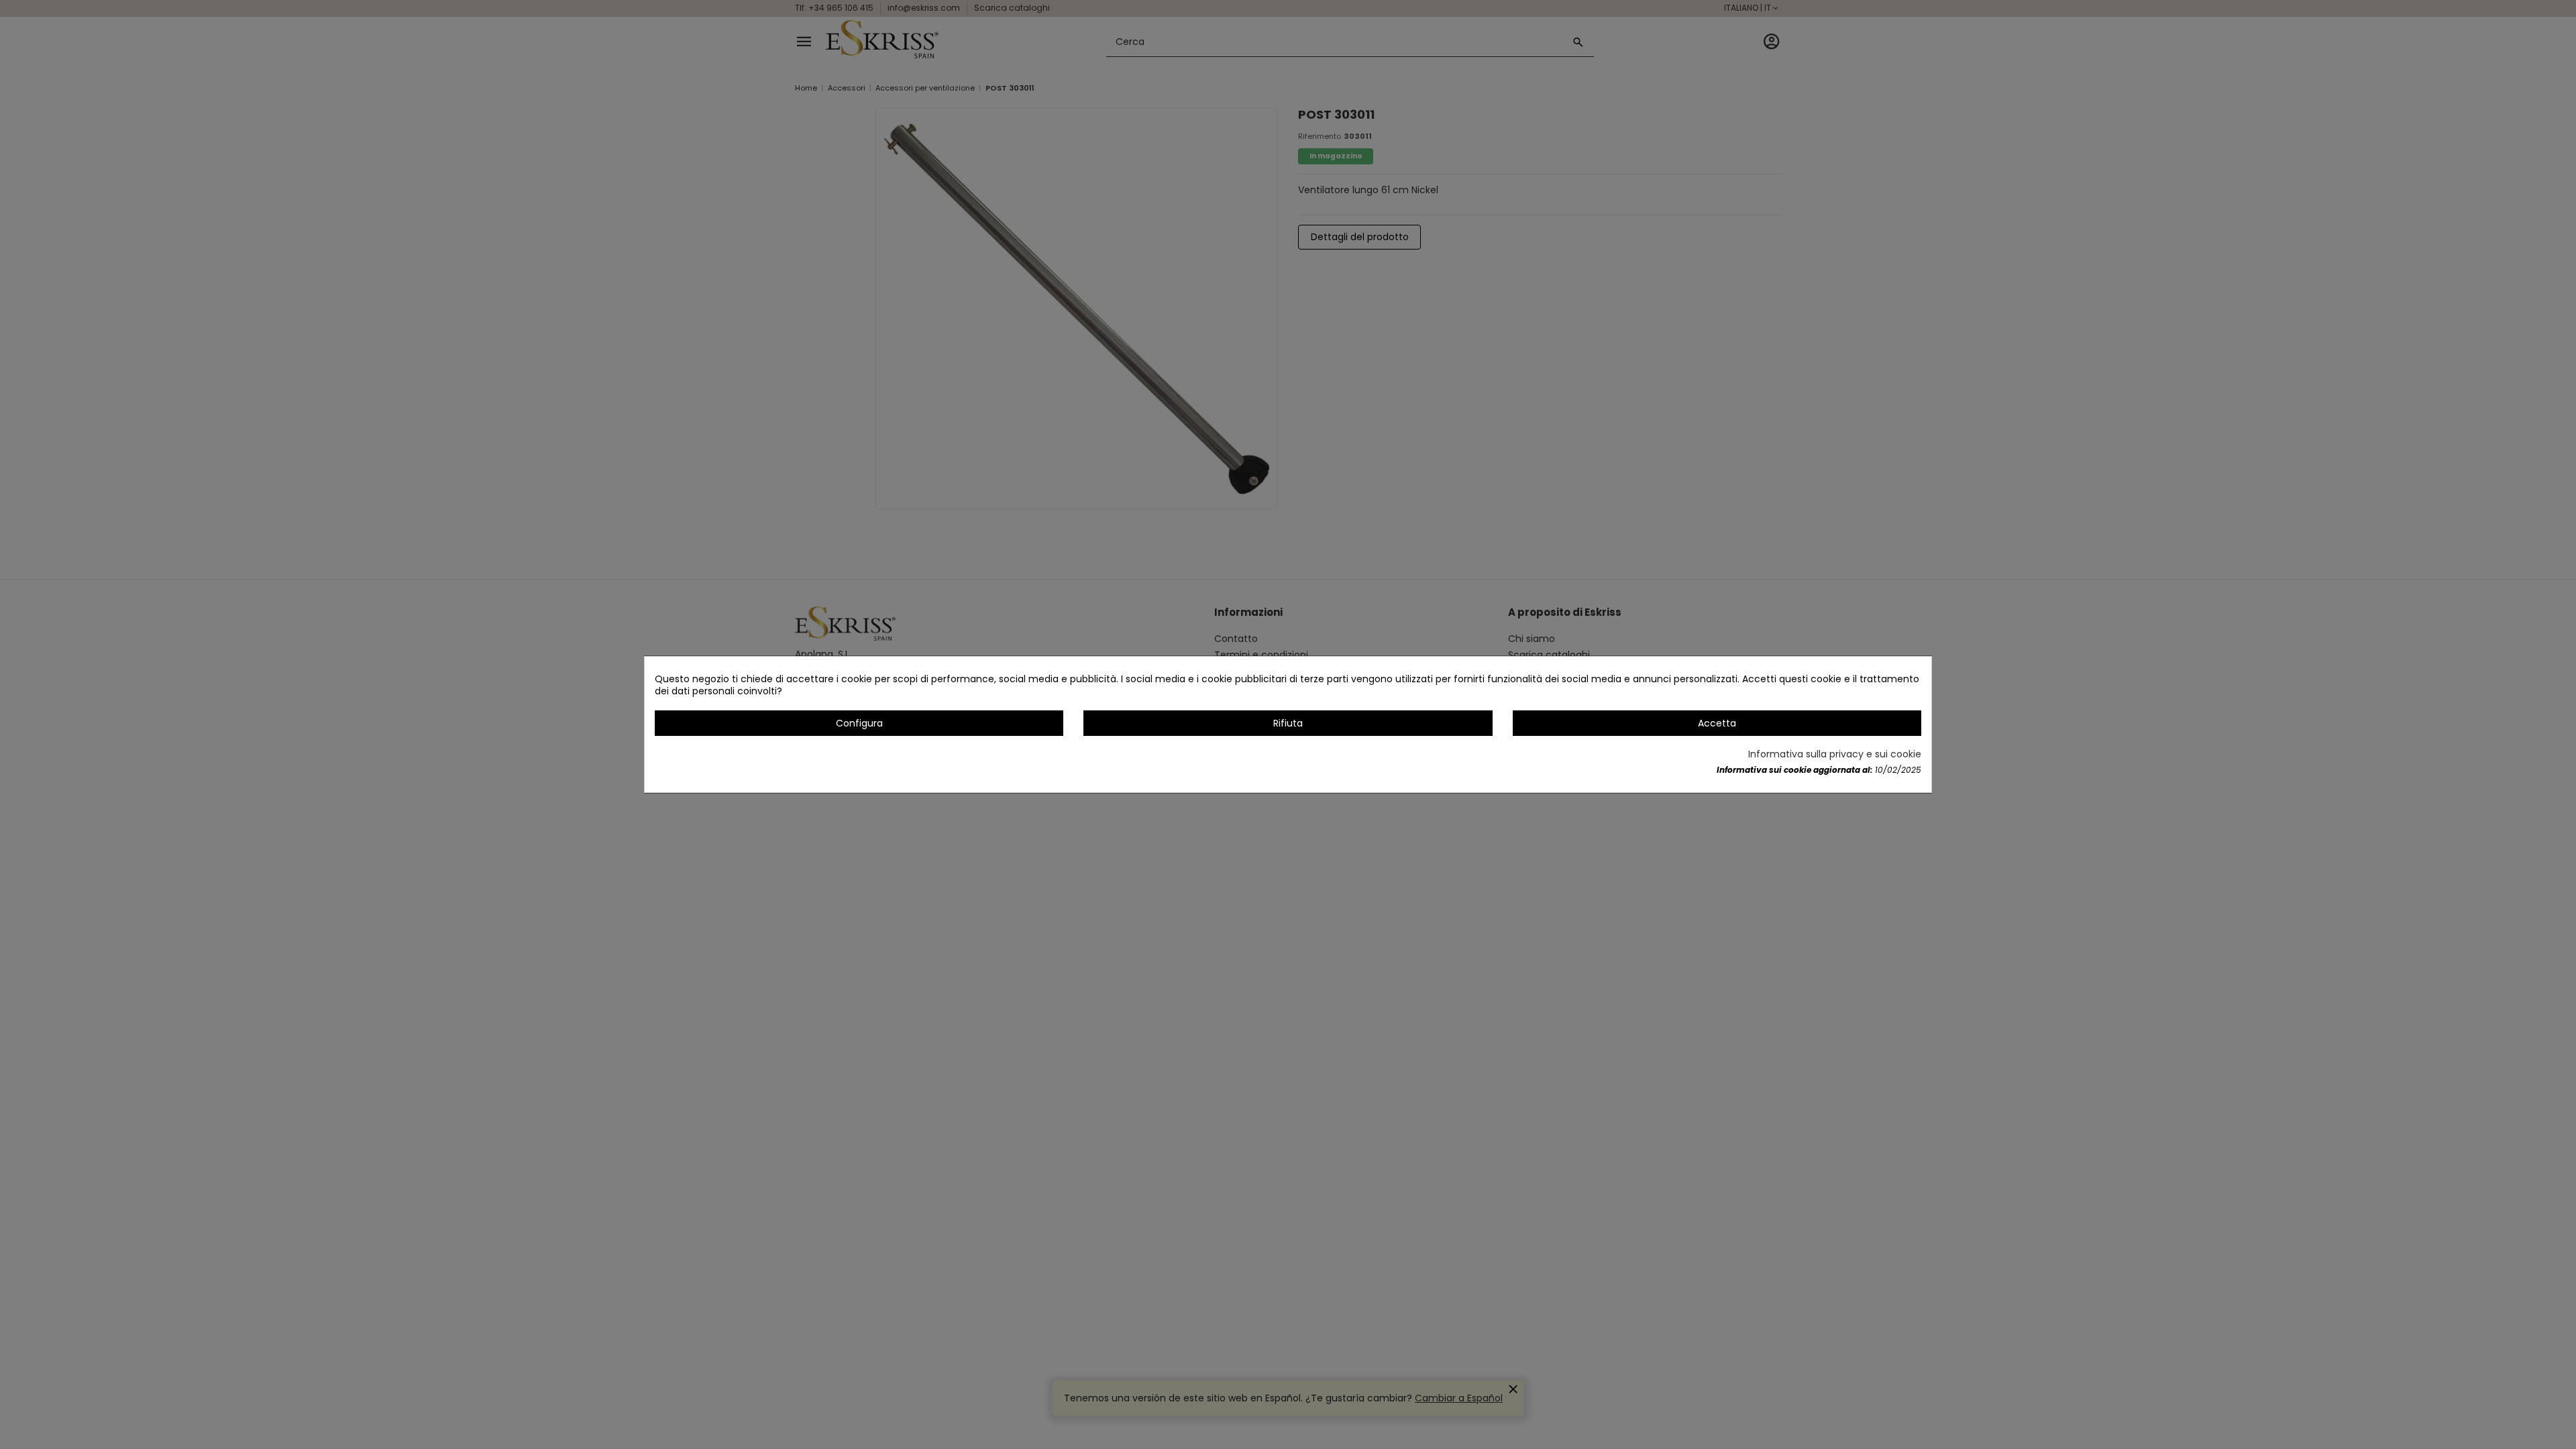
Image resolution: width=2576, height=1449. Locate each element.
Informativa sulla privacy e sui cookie (1835, 754)
